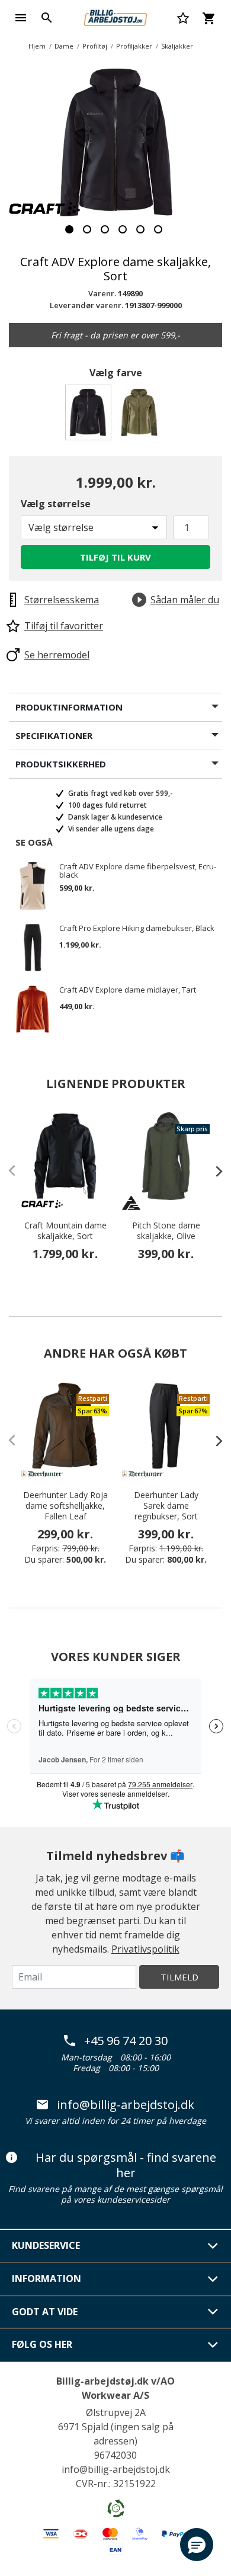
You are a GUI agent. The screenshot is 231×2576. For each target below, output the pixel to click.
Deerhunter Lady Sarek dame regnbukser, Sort (166, 1506)
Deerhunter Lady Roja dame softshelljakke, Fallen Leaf (65, 1506)
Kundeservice (46, 2245)
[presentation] (213, 1171)
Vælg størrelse (56, 504)
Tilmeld (179, 1977)
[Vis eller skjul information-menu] (213, 2279)
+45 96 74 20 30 (126, 2041)
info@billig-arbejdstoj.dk (126, 2105)
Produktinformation (69, 707)
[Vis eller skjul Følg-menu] (213, 2345)
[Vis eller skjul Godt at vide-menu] (213, 2312)
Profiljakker (134, 46)
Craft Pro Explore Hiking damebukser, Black (137, 929)
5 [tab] (140, 229)
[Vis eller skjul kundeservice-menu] (213, 2246)
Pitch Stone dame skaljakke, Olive (166, 1231)
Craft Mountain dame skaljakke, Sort (65, 1231)
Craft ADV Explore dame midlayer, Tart (128, 990)
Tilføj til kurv (115, 557)
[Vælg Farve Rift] (141, 416)
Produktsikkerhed (61, 764)
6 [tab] (158, 229)
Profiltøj (95, 46)
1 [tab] (69, 229)
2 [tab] (87, 229)
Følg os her (42, 2344)
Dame (64, 46)
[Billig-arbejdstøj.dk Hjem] (115, 17)
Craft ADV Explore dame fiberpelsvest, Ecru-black (138, 871)
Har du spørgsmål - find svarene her (126, 2165)
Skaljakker (177, 46)
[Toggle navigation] (21, 18)
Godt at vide (45, 2312)
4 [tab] (123, 229)
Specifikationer (54, 735)
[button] (197, 2545)
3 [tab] (105, 229)
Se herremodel (57, 655)
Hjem (37, 46)
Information (46, 2279)
